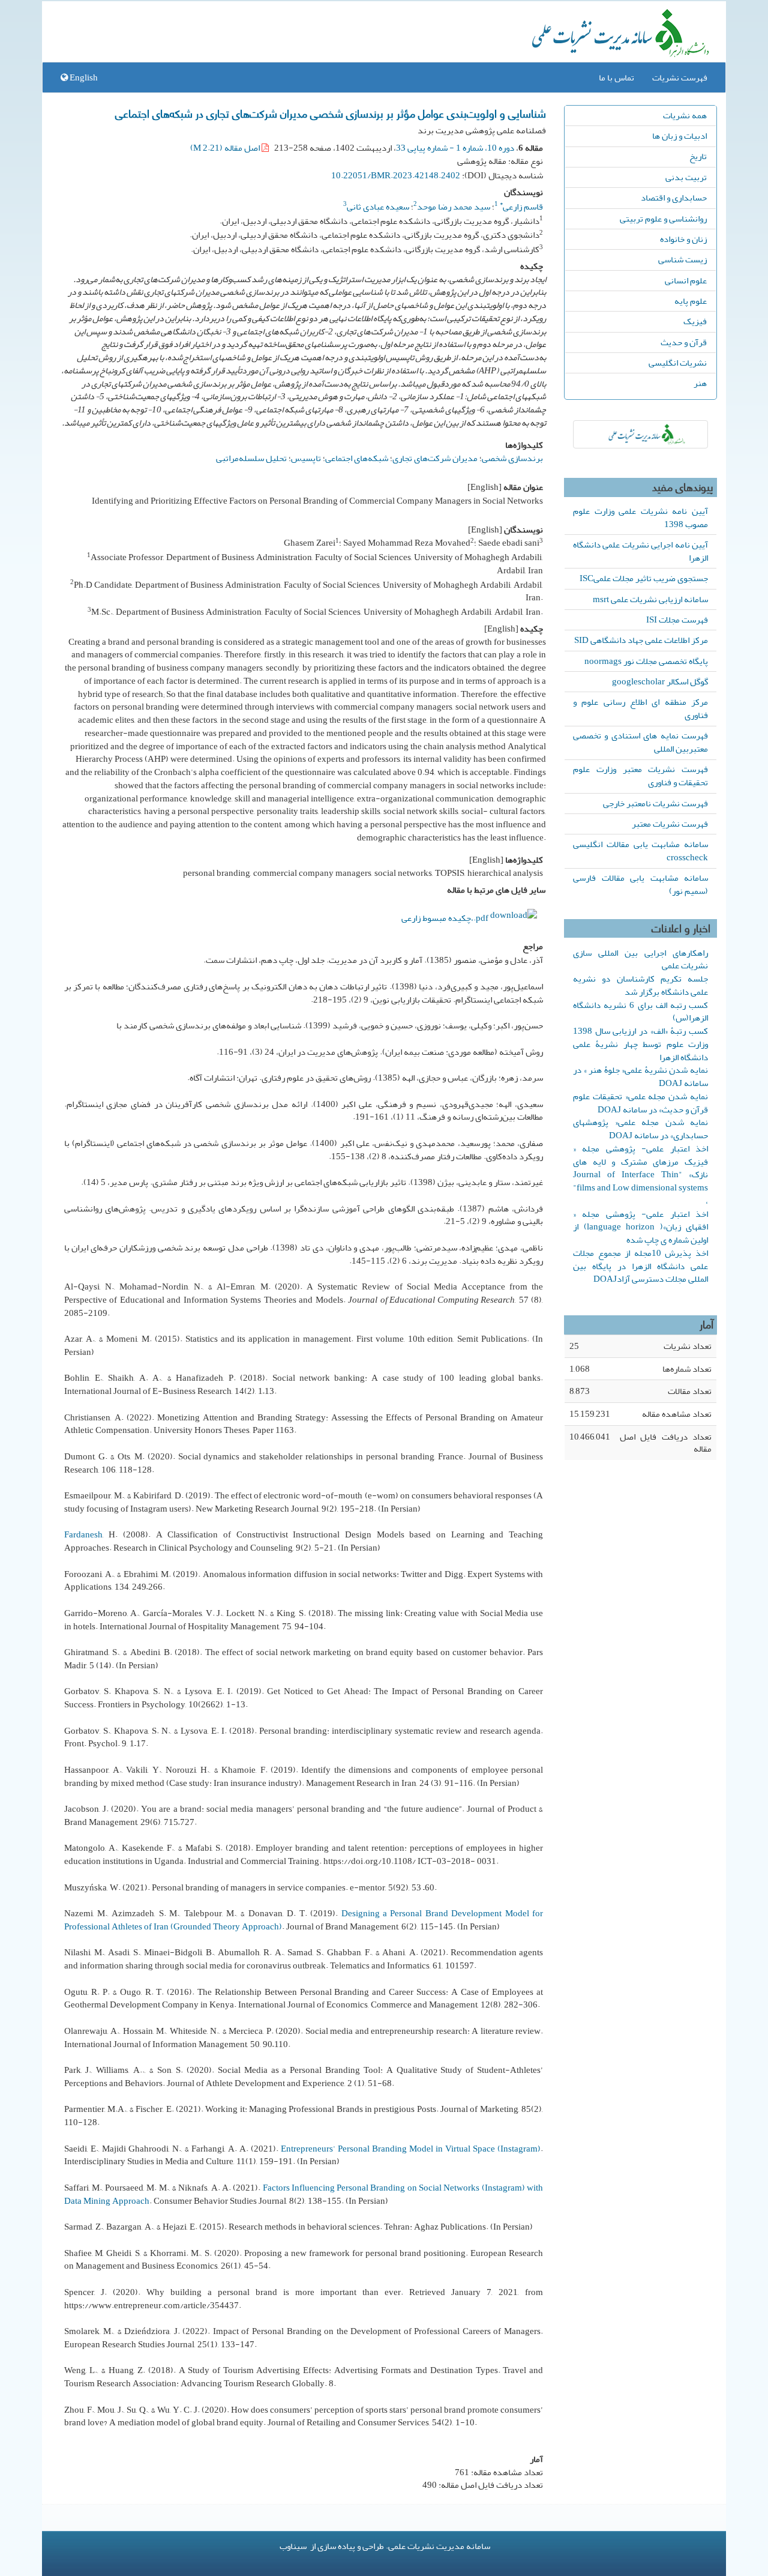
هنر (700, 383)
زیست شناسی (682, 259)
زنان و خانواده (683, 239)
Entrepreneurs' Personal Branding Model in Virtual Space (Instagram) (411, 2149)
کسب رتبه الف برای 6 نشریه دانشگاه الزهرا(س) (640, 1012)
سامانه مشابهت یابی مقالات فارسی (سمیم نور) (640, 884)
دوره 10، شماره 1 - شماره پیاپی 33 (455, 148)
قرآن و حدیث (684, 342)
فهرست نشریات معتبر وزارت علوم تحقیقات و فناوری (640, 776)
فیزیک (695, 321)
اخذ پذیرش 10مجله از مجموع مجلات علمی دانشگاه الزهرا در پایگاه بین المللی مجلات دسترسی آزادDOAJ (640, 1266)
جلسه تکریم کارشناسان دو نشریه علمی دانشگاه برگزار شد (640, 985)
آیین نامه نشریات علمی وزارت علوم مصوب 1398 (640, 517)
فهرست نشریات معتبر (670, 824)
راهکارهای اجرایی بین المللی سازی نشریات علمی (640, 959)
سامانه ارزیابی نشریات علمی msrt (650, 599)
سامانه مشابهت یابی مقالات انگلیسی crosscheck (640, 851)
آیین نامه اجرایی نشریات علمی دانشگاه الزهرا (640, 551)
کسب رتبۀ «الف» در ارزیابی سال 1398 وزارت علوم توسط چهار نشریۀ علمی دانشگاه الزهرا (640, 1044)
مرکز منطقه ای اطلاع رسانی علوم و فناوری (640, 708)
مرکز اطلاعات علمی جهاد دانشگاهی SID (641, 640)
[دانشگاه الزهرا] (640, 434)
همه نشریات (685, 115)
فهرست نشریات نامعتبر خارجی (655, 803)
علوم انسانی (686, 280)
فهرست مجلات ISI (677, 620)
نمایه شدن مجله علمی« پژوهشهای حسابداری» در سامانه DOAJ (640, 1129)
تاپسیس (306, 458)
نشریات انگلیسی (678, 363)
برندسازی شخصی (512, 458)
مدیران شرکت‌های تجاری (435, 458)
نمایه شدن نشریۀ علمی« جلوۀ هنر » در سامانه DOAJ (640, 1076)
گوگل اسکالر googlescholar (660, 681)
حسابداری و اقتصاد (674, 198)
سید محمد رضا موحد (454, 207)
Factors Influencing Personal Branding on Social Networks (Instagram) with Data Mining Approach (304, 2194)
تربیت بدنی (686, 177)
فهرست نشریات (680, 77)
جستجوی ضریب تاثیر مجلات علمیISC (644, 578)
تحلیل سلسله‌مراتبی (251, 458)
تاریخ (698, 156)
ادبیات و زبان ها (679, 136)
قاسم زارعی (521, 207)
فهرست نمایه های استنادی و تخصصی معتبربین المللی (640, 742)
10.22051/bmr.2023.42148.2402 (396, 175)
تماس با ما (616, 77)
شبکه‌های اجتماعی (357, 458)
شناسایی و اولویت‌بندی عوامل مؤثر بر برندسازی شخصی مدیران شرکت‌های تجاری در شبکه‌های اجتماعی (331, 113)
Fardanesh (83, 1534)
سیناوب (293, 2546)
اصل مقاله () (226, 148)
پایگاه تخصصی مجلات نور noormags (646, 661)
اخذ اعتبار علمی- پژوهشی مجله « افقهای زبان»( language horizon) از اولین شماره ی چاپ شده (640, 1227)
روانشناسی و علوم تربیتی (663, 219)
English (83, 77)
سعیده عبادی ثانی (378, 207)
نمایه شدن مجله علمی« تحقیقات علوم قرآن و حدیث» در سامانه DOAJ (640, 1103)
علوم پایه (691, 301)
